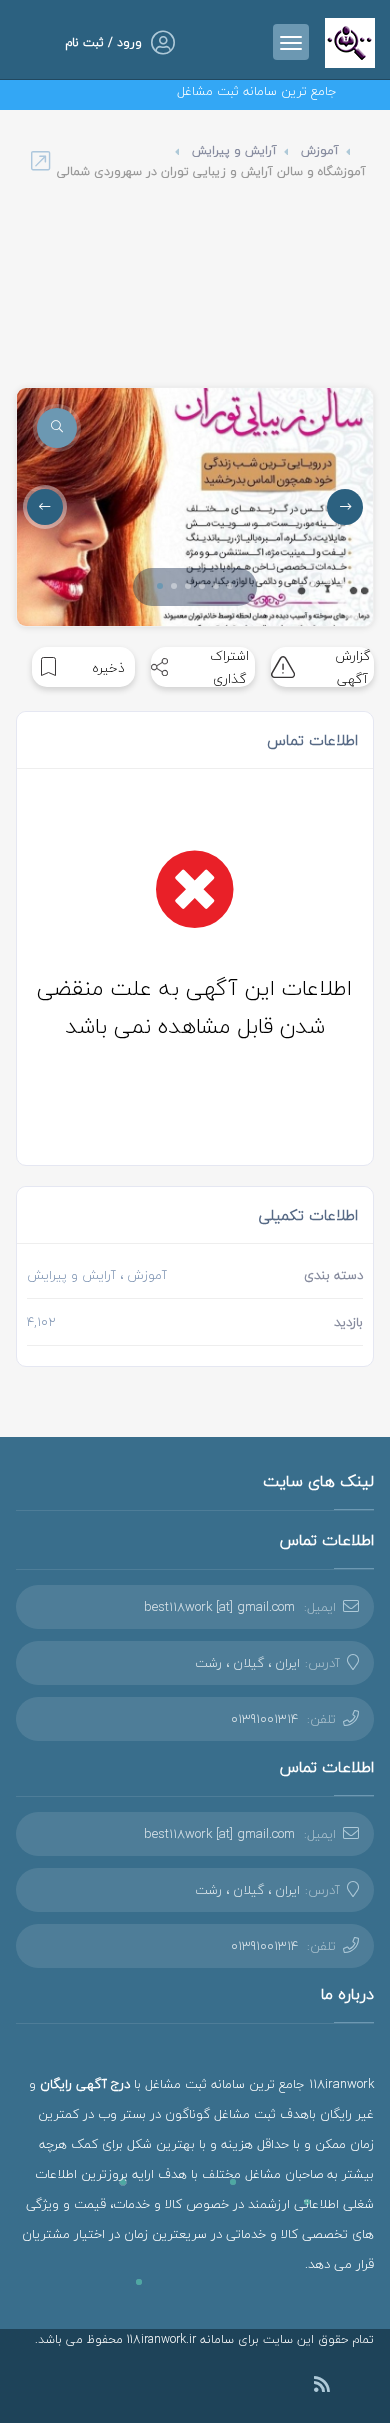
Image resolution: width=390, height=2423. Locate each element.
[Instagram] (352, 2386)
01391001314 (264, 1719)
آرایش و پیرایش (234, 150)
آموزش (320, 150)
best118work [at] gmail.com (219, 1607)
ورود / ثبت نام (103, 42)
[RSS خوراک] (322, 2387)
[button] (160, 586)
